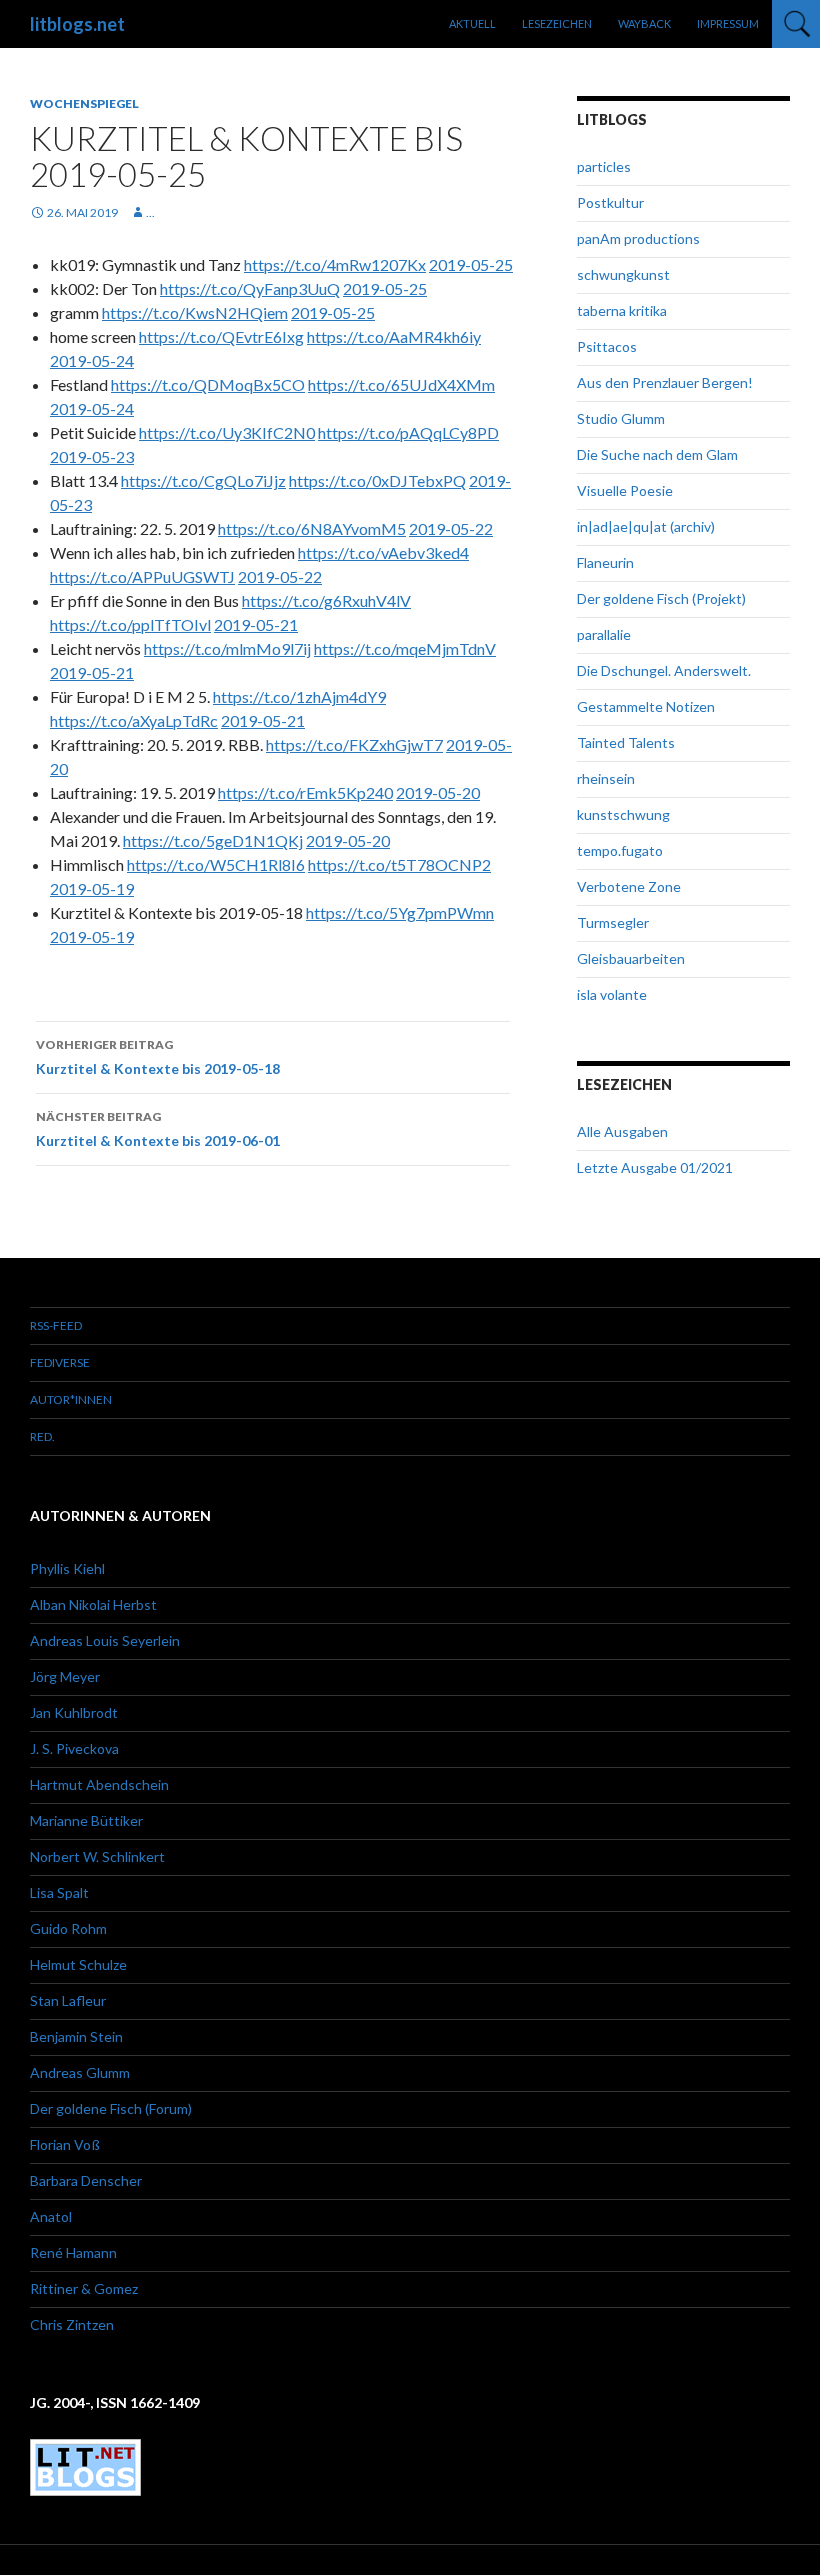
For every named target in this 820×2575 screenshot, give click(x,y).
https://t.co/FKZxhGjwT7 (354, 744)
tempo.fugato (620, 850)
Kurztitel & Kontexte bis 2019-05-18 (158, 1057)
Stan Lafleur (68, 2000)
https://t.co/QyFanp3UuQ (250, 288)
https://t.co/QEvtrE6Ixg (221, 336)
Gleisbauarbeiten (631, 958)
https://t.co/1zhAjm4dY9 (299, 696)
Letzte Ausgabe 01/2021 (655, 1167)
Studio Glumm (621, 418)
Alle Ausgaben (622, 1131)
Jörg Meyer (65, 1676)
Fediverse (60, 1362)
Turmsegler (613, 922)
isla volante (612, 994)
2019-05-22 (451, 528)
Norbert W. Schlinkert (97, 1856)
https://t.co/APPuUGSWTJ (142, 576)
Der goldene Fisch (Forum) (111, 2108)
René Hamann (73, 2252)
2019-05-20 (438, 792)
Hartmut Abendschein (99, 1784)
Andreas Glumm (80, 2072)
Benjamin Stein (76, 2036)
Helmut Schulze (78, 1964)
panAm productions (638, 238)
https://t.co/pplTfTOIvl (130, 624)
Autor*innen (71, 1399)
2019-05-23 (92, 456)
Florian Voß (65, 2144)
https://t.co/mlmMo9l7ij (227, 648)
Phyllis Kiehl (67, 1568)
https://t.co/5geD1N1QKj (213, 840)
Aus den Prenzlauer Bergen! (665, 382)
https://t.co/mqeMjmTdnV (405, 648)
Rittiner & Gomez (84, 2288)
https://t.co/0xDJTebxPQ (377, 480)
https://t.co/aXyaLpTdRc (134, 720)
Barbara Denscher (86, 2180)
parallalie (604, 634)
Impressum (728, 23)
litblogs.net (77, 24)
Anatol (51, 2216)
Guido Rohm (68, 1928)
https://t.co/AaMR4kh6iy (394, 336)
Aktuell (472, 23)
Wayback (644, 23)
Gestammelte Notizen (646, 706)
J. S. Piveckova (74, 1748)
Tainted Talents (626, 742)
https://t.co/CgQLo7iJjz (203, 480)
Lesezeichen (557, 23)
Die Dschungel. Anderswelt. (664, 670)
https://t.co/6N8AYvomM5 (312, 528)
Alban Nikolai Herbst (93, 1604)
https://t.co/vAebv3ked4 (383, 552)
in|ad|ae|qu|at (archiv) (646, 526)
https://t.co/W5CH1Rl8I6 (216, 864)
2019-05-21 (256, 624)
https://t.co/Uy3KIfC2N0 (227, 432)
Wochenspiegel (84, 103)
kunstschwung (623, 814)
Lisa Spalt (59, 1892)
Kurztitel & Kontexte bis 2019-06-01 (158, 1129)
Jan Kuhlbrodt (74, 1712)
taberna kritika (622, 310)
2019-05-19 (92, 888)
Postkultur (610, 202)
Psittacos (607, 346)
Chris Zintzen (72, 2324)
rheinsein (606, 778)
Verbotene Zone (629, 886)
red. (42, 1436)
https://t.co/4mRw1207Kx (335, 264)
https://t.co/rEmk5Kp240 (305, 792)
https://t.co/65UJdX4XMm (401, 384)
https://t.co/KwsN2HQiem (195, 312)
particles (604, 166)
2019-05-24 (92, 360)
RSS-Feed (56, 1325)
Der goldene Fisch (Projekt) (661, 598)
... (150, 212)
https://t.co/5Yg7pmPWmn (400, 912)
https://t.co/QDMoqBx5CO (208, 384)
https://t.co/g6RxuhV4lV (326, 600)
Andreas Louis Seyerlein (105, 1640)
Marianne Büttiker (86, 1820)
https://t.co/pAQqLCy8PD (408, 432)
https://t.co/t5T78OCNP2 (399, 864)
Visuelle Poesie (625, 490)
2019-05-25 (471, 264)
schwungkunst (623, 274)
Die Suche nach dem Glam (657, 454)
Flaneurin (605, 562)
